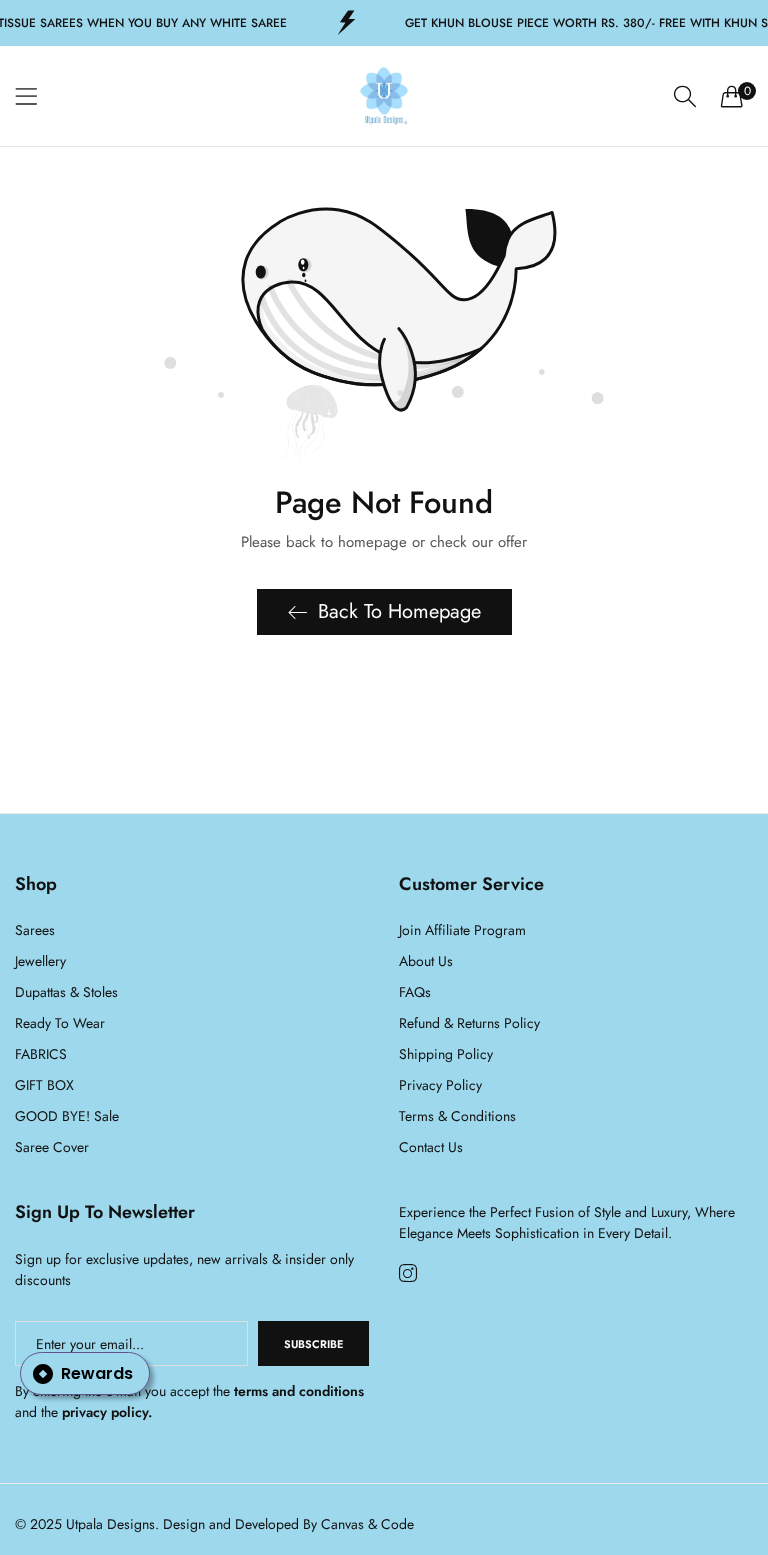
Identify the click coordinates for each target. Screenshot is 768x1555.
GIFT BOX (44, 1085)
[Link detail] (408, 1274)
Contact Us (431, 1147)
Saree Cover (52, 1147)
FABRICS (41, 1054)
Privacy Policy (440, 1085)
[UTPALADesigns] (384, 96)
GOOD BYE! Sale (67, 1116)
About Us (426, 961)
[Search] (685, 96)
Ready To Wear (60, 1023)
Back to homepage (399, 611)
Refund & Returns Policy (469, 1023)
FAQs (415, 992)
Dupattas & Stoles (66, 992)
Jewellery (40, 961)
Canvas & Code (367, 1524)
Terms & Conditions (457, 1116)
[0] (732, 96)
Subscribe (313, 1344)
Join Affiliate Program (462, 930)
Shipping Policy (446, 1054)
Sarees (35, 930)
